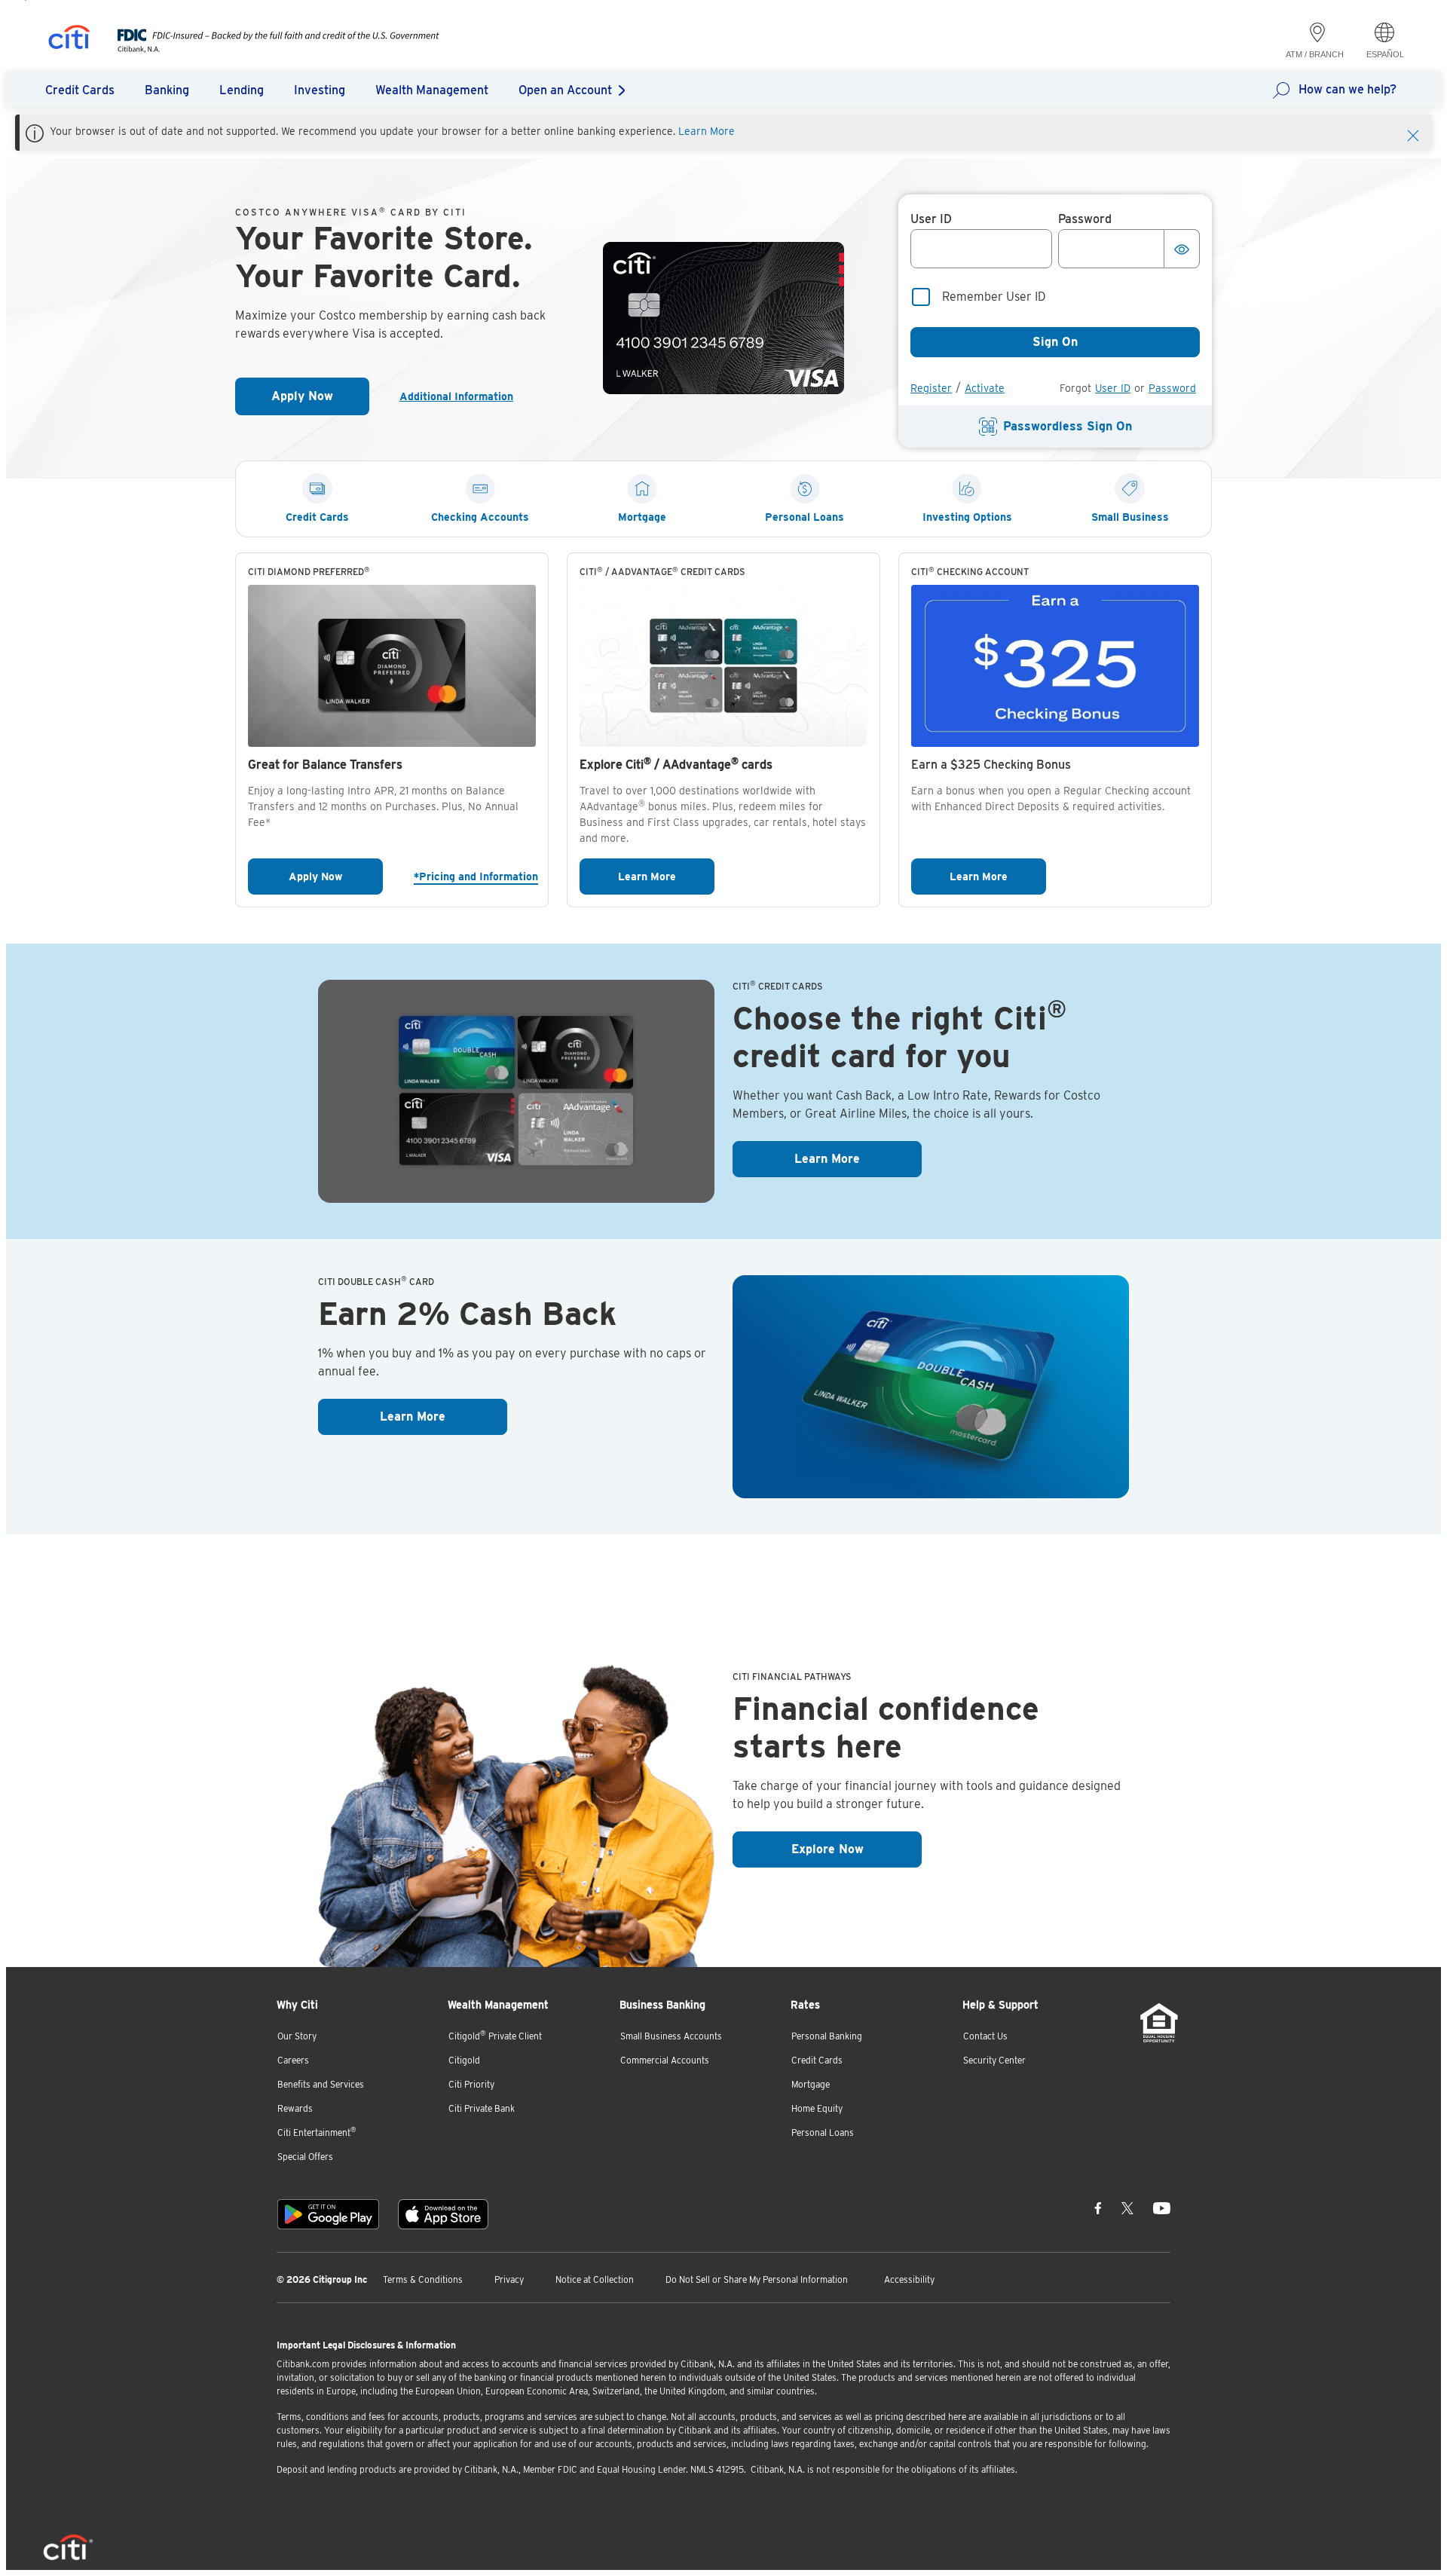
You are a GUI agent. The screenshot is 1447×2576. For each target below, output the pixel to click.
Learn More (707, 131)
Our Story (297, 2036)
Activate (985, 388)
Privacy (509, 2279)
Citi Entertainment (317, 2132)
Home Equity (817, 2108)
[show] (1182, 249)
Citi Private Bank (482, 2108)
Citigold (464, 2060)
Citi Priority (471, 2084)
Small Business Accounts (671, 2036)
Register (931, 388)
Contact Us (985, 2036)
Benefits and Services (321, 2084)
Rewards (295, 2108)
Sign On (1055, 342)
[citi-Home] (69, 40)
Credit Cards (817, 2060)
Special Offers (305, 2157)
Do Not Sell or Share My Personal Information (757, 2279)
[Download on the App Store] (443, 2214)
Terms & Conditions (423, 2279)
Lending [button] (242, 90)
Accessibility (909, 2279)
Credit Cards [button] (80, 90)
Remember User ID (994, 297)
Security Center (994, 2060)
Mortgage (811, 2084)
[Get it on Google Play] (328, 2214)
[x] (1127, 2208)
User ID (1113, 388)
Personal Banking (827, 2036)
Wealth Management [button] (432, 90)
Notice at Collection (595, 2279)
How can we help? (1348, 89)
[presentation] (263, 49)
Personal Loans (823, 2132)
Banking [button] (167, 90)
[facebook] (1098, 2208)
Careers (293, 2060)
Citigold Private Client (495, 2035)
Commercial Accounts (665, 2060)
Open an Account (565, 90)
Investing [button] (320, 90)
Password (1172, 388)
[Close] (1413, 134)
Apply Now (320, 401)
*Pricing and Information (475, 876)
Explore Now (857, 1849)
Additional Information (462, 396)
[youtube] (1162, 2208)
